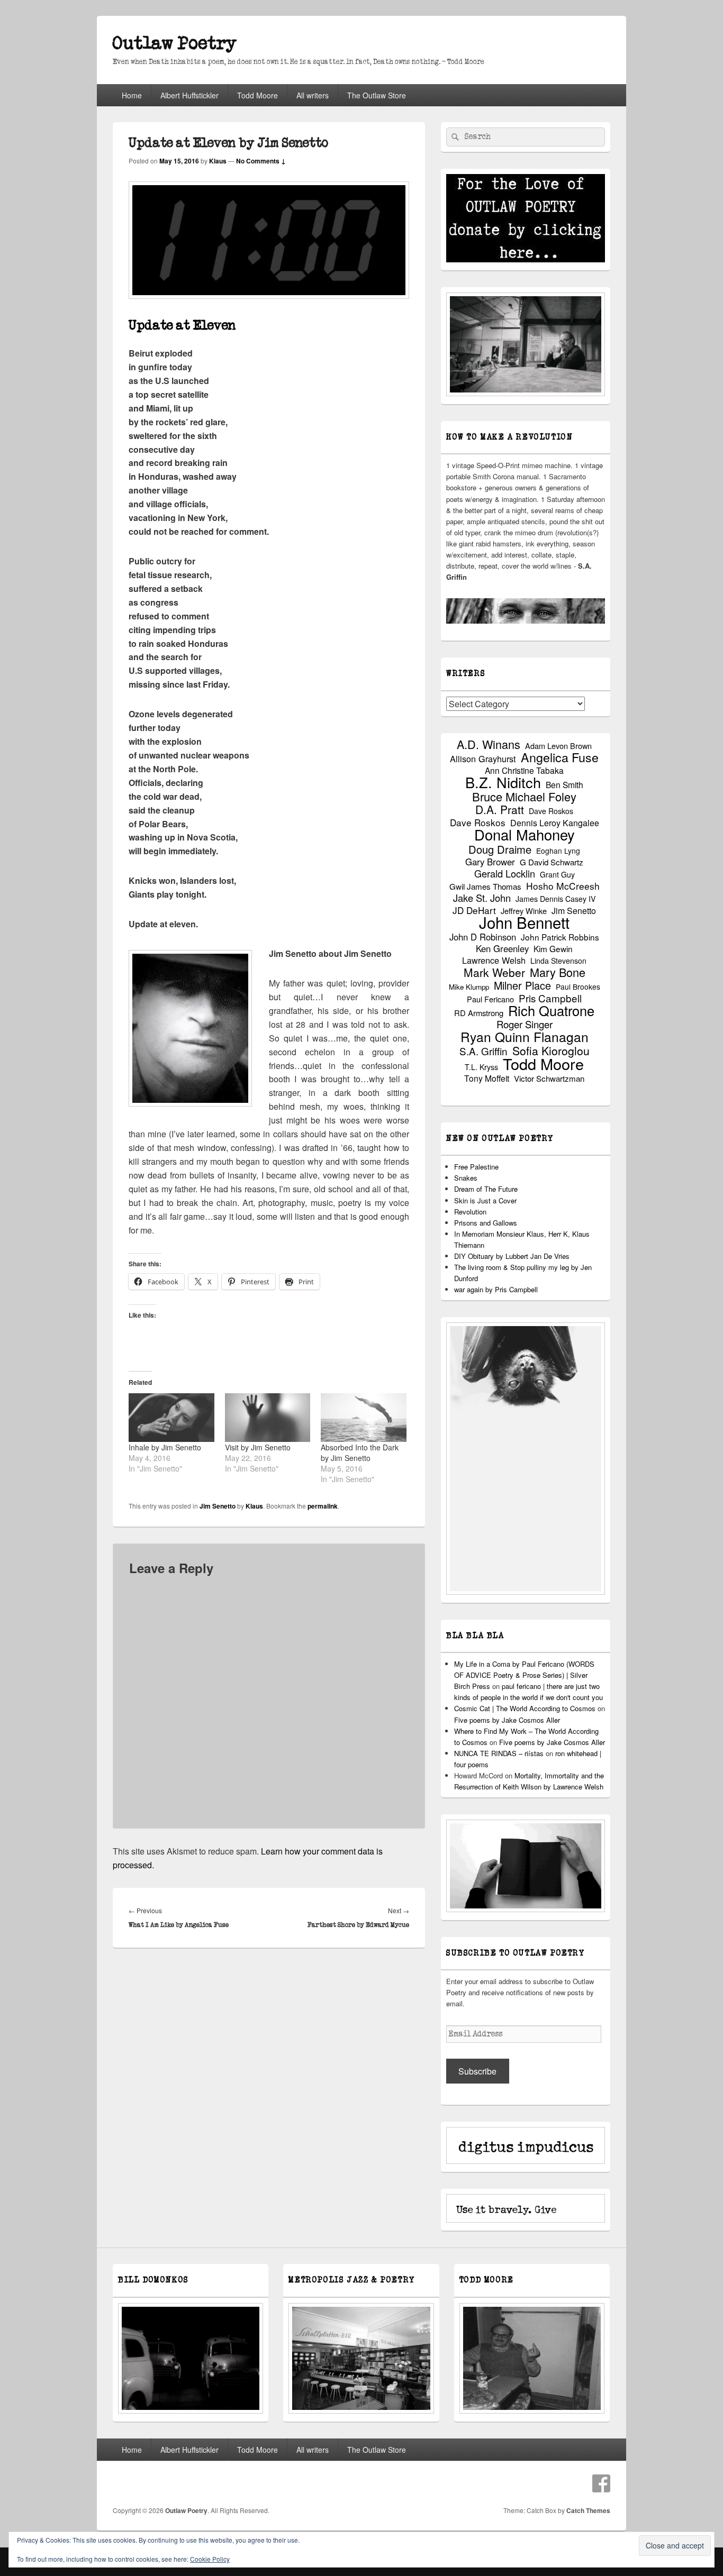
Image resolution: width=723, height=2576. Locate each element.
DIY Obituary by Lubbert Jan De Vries (512, 1256)
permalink (323, 1506)
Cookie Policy (210, 2559)
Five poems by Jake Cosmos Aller (507, 1720)
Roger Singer (525, 1024)
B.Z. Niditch (503, 782)
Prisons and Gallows (486, 1223)
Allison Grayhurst (483, 759)
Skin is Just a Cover (485, 1200)
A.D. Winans (489, 744)
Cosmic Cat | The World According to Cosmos (525, 1708)
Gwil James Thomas (485, 886)
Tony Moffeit (487, 1078)
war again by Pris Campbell (496, 1289)
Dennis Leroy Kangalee (555, 823)
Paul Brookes (578, 986)
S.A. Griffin (483, 1051)
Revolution (470, 1212)
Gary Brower (490, 862)
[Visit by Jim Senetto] (268, 1418)
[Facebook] (601, 2483)
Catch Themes (588, 2510)
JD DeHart (474, 910)
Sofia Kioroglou (551, 1051)
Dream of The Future (486, 1189)
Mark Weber (494, 972)
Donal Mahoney (525, 834)
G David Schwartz (552, 862)
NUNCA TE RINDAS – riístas (499, 1753)
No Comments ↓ (261, 161)
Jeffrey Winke (524, 911)
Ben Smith (564, 785)
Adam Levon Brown (558, 746)
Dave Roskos (551, 811)
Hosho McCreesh (563, 886)
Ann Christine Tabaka (524, 770)
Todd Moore (257, 95)
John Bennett (524, 922)
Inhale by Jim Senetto (165, 1447)
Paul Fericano (490, 999)
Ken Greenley (502, 949)
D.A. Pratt (500, 810)
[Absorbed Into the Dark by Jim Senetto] (364, 1418)
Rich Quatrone (551, 1011)
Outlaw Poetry (175, 44)
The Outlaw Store (377, 95)
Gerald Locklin (505, 874)
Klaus (218, 161)
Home (132, 95)
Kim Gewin (553, 949)
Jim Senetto (218, 1506)
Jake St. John (482, 898)
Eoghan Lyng (558, 851)
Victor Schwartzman (549, 1078)
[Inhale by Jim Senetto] (171, 1418)
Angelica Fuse (560, 757)
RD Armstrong (479, 1013)
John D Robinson (483, 937)
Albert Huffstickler (189, 95)
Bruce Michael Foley (524, 796)
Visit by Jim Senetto (258, 1447)
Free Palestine (476, 1167)
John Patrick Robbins (560, 937)
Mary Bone (558, 972)
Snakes (466, 1178)
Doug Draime (500, 849)
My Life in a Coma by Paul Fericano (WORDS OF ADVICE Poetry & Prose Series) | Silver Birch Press (524, 1675)
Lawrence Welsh (494, 960)
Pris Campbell (550, 998)
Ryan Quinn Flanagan (525, 1036)
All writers (313, 95)
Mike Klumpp (469, 987)
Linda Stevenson (558, 961)
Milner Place (522, 985)
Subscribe (477, 2071)
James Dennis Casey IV (555, 899)
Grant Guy (557, 874)
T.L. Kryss (481, 1067)
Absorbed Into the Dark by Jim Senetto (360, 1453)
